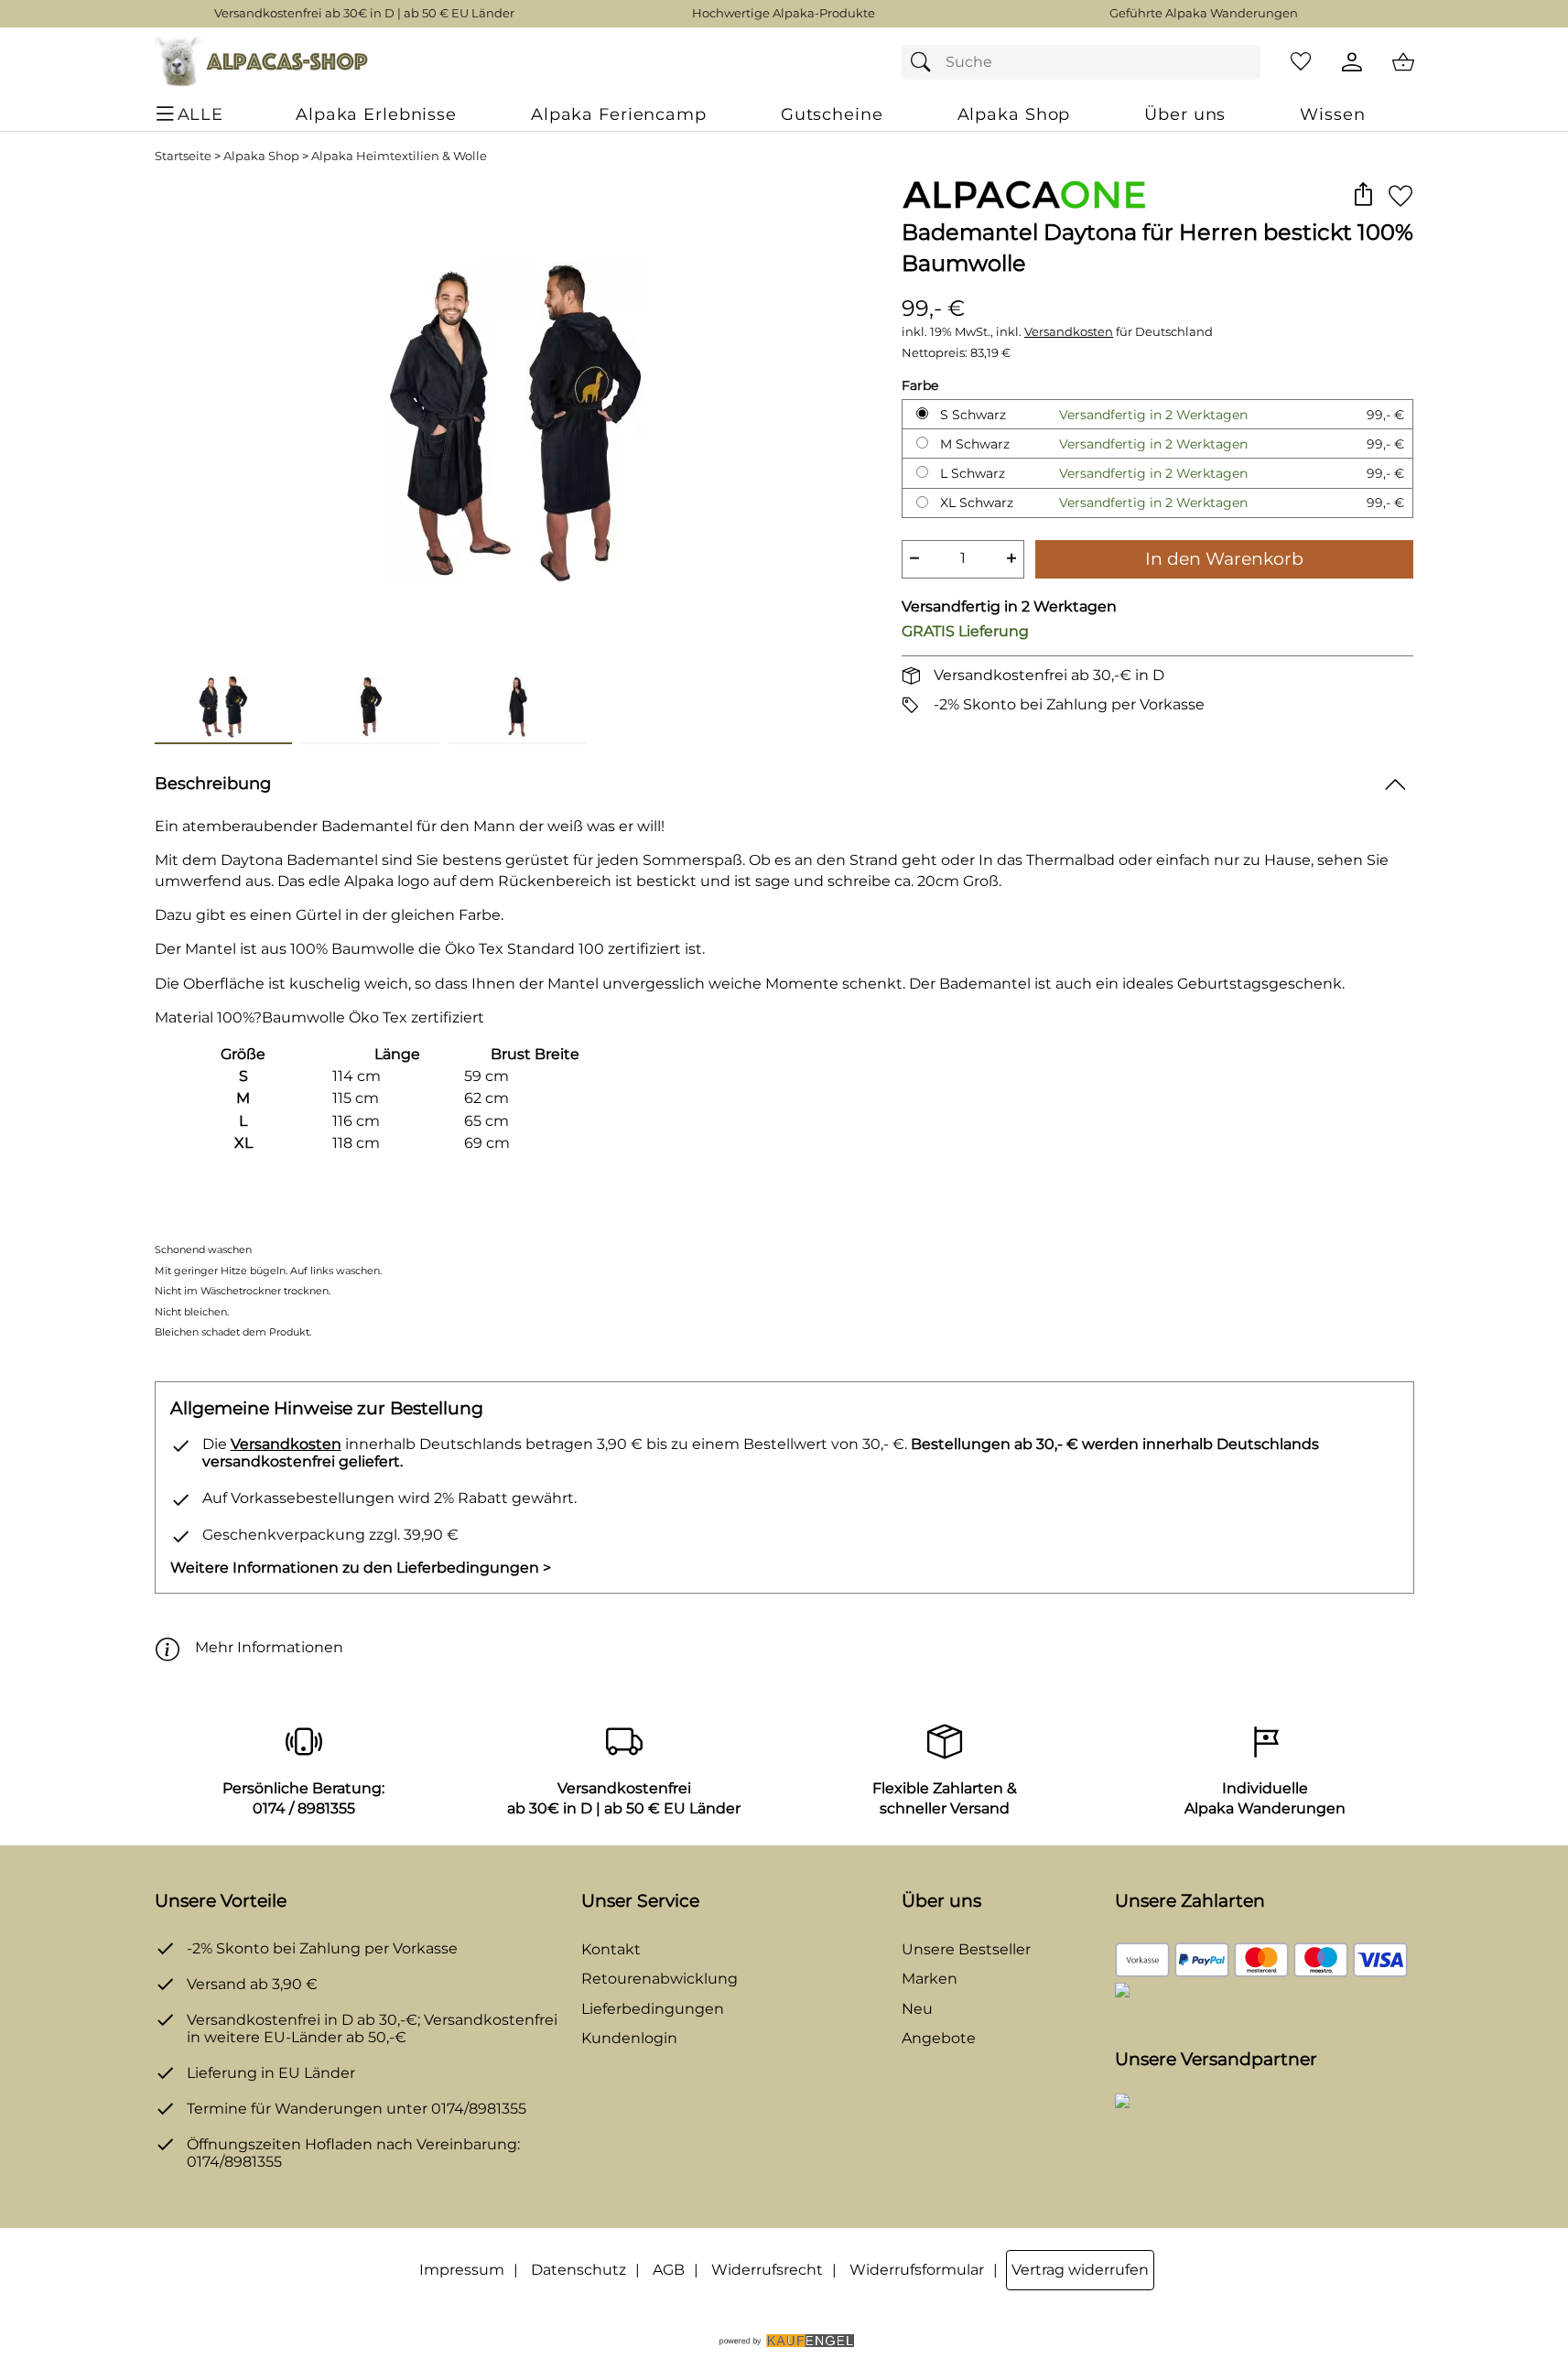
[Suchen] (925, 62)
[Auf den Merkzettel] (1400, 195)
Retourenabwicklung (660, 1979)
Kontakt (611, 1949)
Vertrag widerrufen (1080, 2270)
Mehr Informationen (269, 1647)
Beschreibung (213, 783)
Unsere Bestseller (966, 1949)
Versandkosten (1069, 332)
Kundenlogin (629, 2038)
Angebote (939, 2038)
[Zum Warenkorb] (1403, 62)
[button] (1363, 195)
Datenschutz (579, 2270)
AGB (669, 2270)
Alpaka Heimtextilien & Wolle (399, 156)
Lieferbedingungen (653, 2009)
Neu (917, 2009)
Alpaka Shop (261, 156)
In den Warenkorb (1224, 558)
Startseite (183, 156)
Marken (930, 1979)
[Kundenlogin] (1352, 62)
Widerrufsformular (917, 2270)
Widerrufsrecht (767, 2270)
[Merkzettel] (1301, 62)
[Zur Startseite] (261, 62)
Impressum (462, 2270)
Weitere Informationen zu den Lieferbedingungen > (361, 1568)
